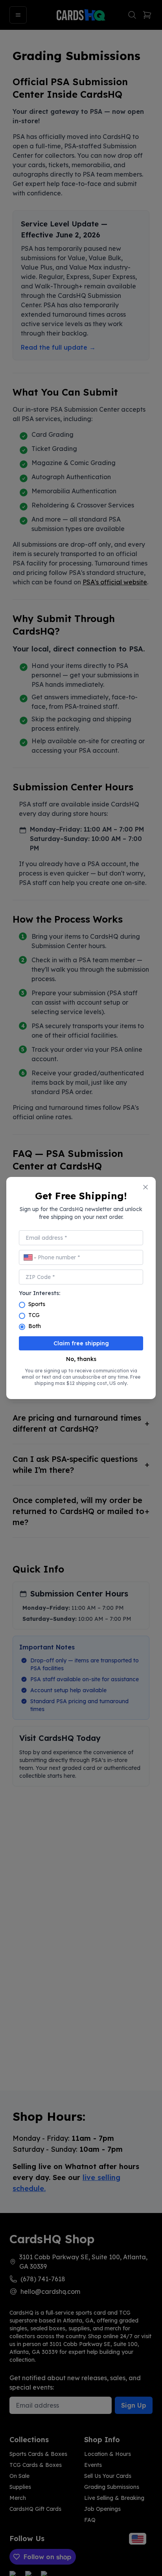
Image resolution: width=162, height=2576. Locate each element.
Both (35, 1326)
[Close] (145, 1187)
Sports (37, 1304)
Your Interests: (40, 1293)
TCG (34, 1315)
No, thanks (81, 1359)
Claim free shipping (81, 1343)
